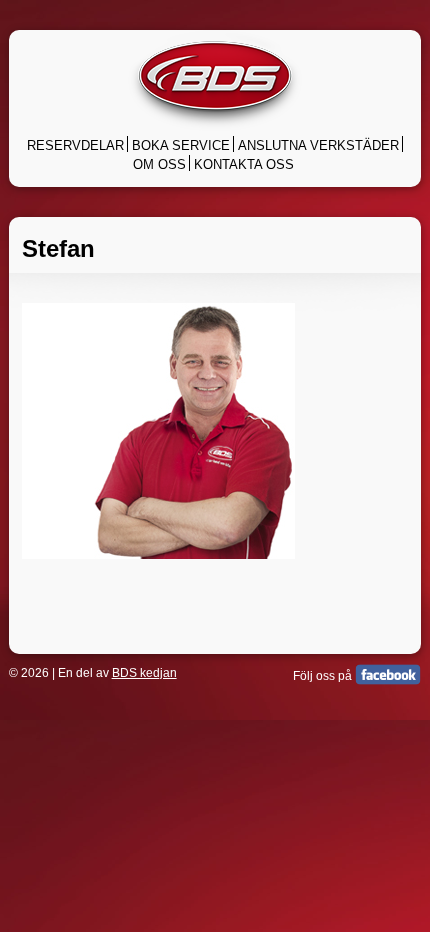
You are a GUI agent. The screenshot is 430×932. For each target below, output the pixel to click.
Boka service (181, 145)
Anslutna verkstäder (318, 145)
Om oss (159, 164)
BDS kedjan (144, 673)
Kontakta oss (244, 164)
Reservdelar (75, 145)
